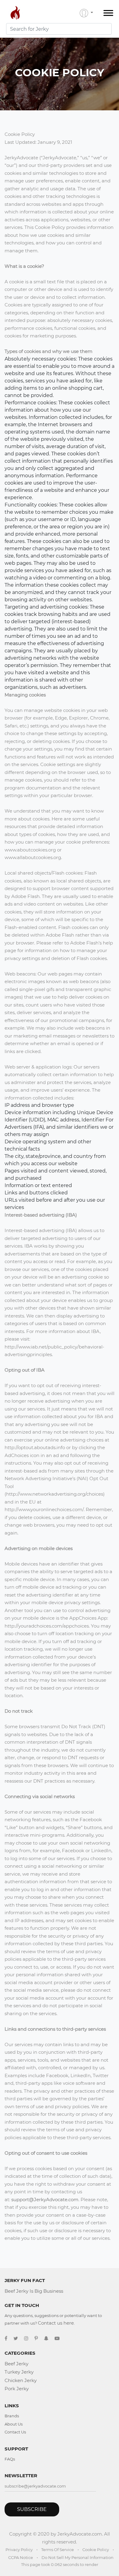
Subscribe (32, 2509)
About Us (14, 2424)
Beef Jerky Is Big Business (34, 2291)
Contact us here (56, 2323)
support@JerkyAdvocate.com (45, 2200)
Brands (12, 2416)
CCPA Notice (21, 2557)
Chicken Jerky (21, 2380)
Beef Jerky (16, 2364)
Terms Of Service (58, 2550)
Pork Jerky (17, 2389)
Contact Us (15, 2432)
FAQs (10, 2459)
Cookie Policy (96, 2550)
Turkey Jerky (19, 2372)
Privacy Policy (19, 2550)
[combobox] (59, 29)
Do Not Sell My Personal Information (78, 2557)
